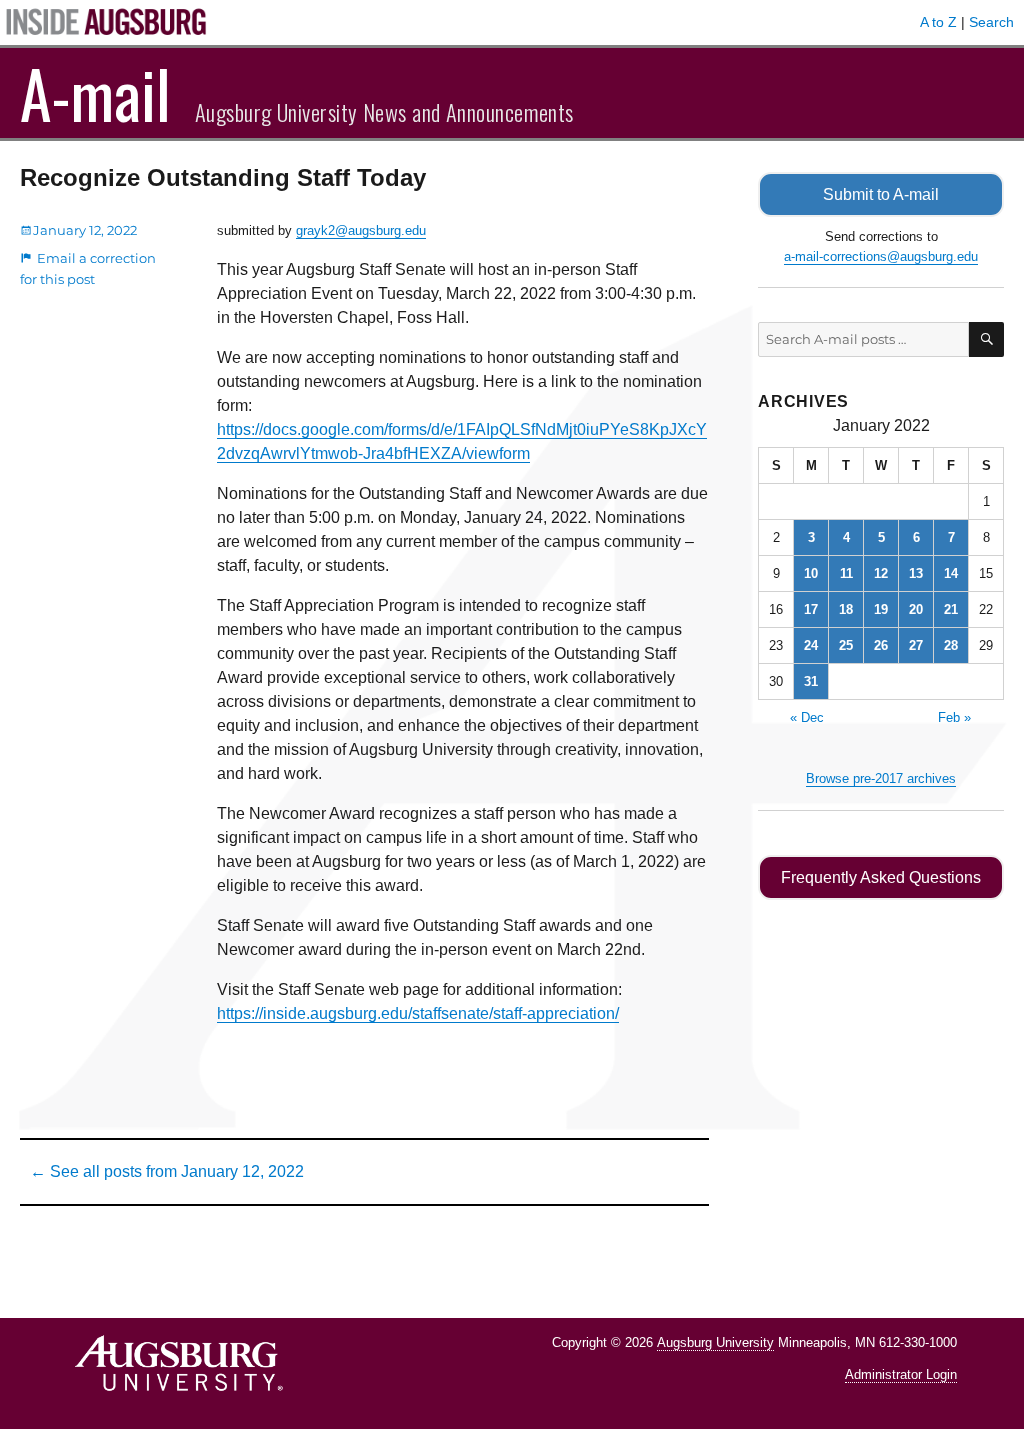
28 (951, 645)
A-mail (95, 93)
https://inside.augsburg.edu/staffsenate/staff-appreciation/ (418, 1013)
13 (916, 573)
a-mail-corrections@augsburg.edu (881, 256)
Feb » (954, 717)
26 (881, 645)
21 (951, 609)
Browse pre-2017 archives (881, 778)
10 (811, 573)
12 (881, 573)
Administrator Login (901, 1374)
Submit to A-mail (881, 194)
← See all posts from (167, 1171)
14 (951, 573)
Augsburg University (715, 1342)
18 (846, 609)
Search (991, 22)
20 (916, 609)
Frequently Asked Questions (881, 877)
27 (916, 645)
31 (811, 681)
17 (811, 609)
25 (846, 645)
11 (846, 573)
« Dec (807, 717)
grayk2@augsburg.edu (361, 230)
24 (811, 645)
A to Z (938, 22)
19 (881, 609)
